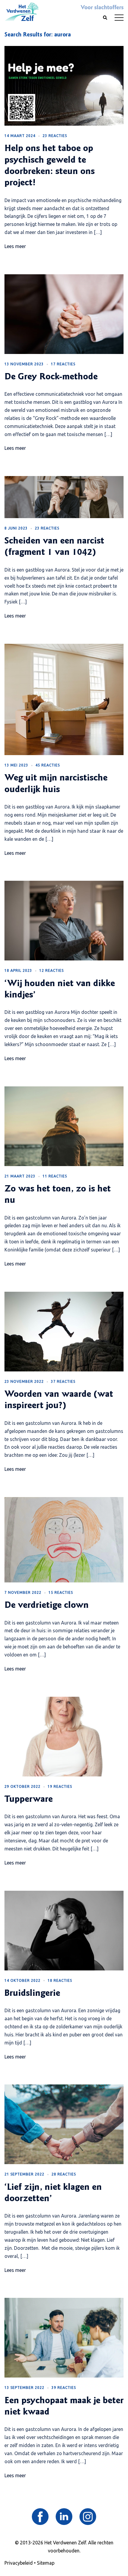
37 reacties (63, 1381)
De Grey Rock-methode (51, 377)
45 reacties (48, 765)
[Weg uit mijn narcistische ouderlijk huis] (64, 699)
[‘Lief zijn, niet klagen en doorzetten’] (64, 2124)
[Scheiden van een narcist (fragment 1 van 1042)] (64, 497)
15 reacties (61, 1592)
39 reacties (64, 2388)
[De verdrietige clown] (64, 1539)
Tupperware (29, 1800)
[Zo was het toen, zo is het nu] (64, 1125)
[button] (105, 18)
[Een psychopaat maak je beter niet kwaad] (64, 2337)
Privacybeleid (19, 2563)
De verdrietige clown (47, 1606)
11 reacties (55, 1176)
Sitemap (46, 2563)
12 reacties (51, 970)
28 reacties (64, 2174)
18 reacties (60, 1980)
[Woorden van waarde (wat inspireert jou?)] (64, 1331)
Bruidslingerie (32, 1994)
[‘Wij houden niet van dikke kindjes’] (64, 920)
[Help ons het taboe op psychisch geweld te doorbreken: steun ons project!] (64, 85)
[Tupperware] (64, 1736)
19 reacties (60, 1786)
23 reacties (55, 136)
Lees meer (15, 246)
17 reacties (63, 364)
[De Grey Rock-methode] (64, 313)
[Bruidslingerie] (64, 1930)
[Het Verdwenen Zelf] (21, 11)
